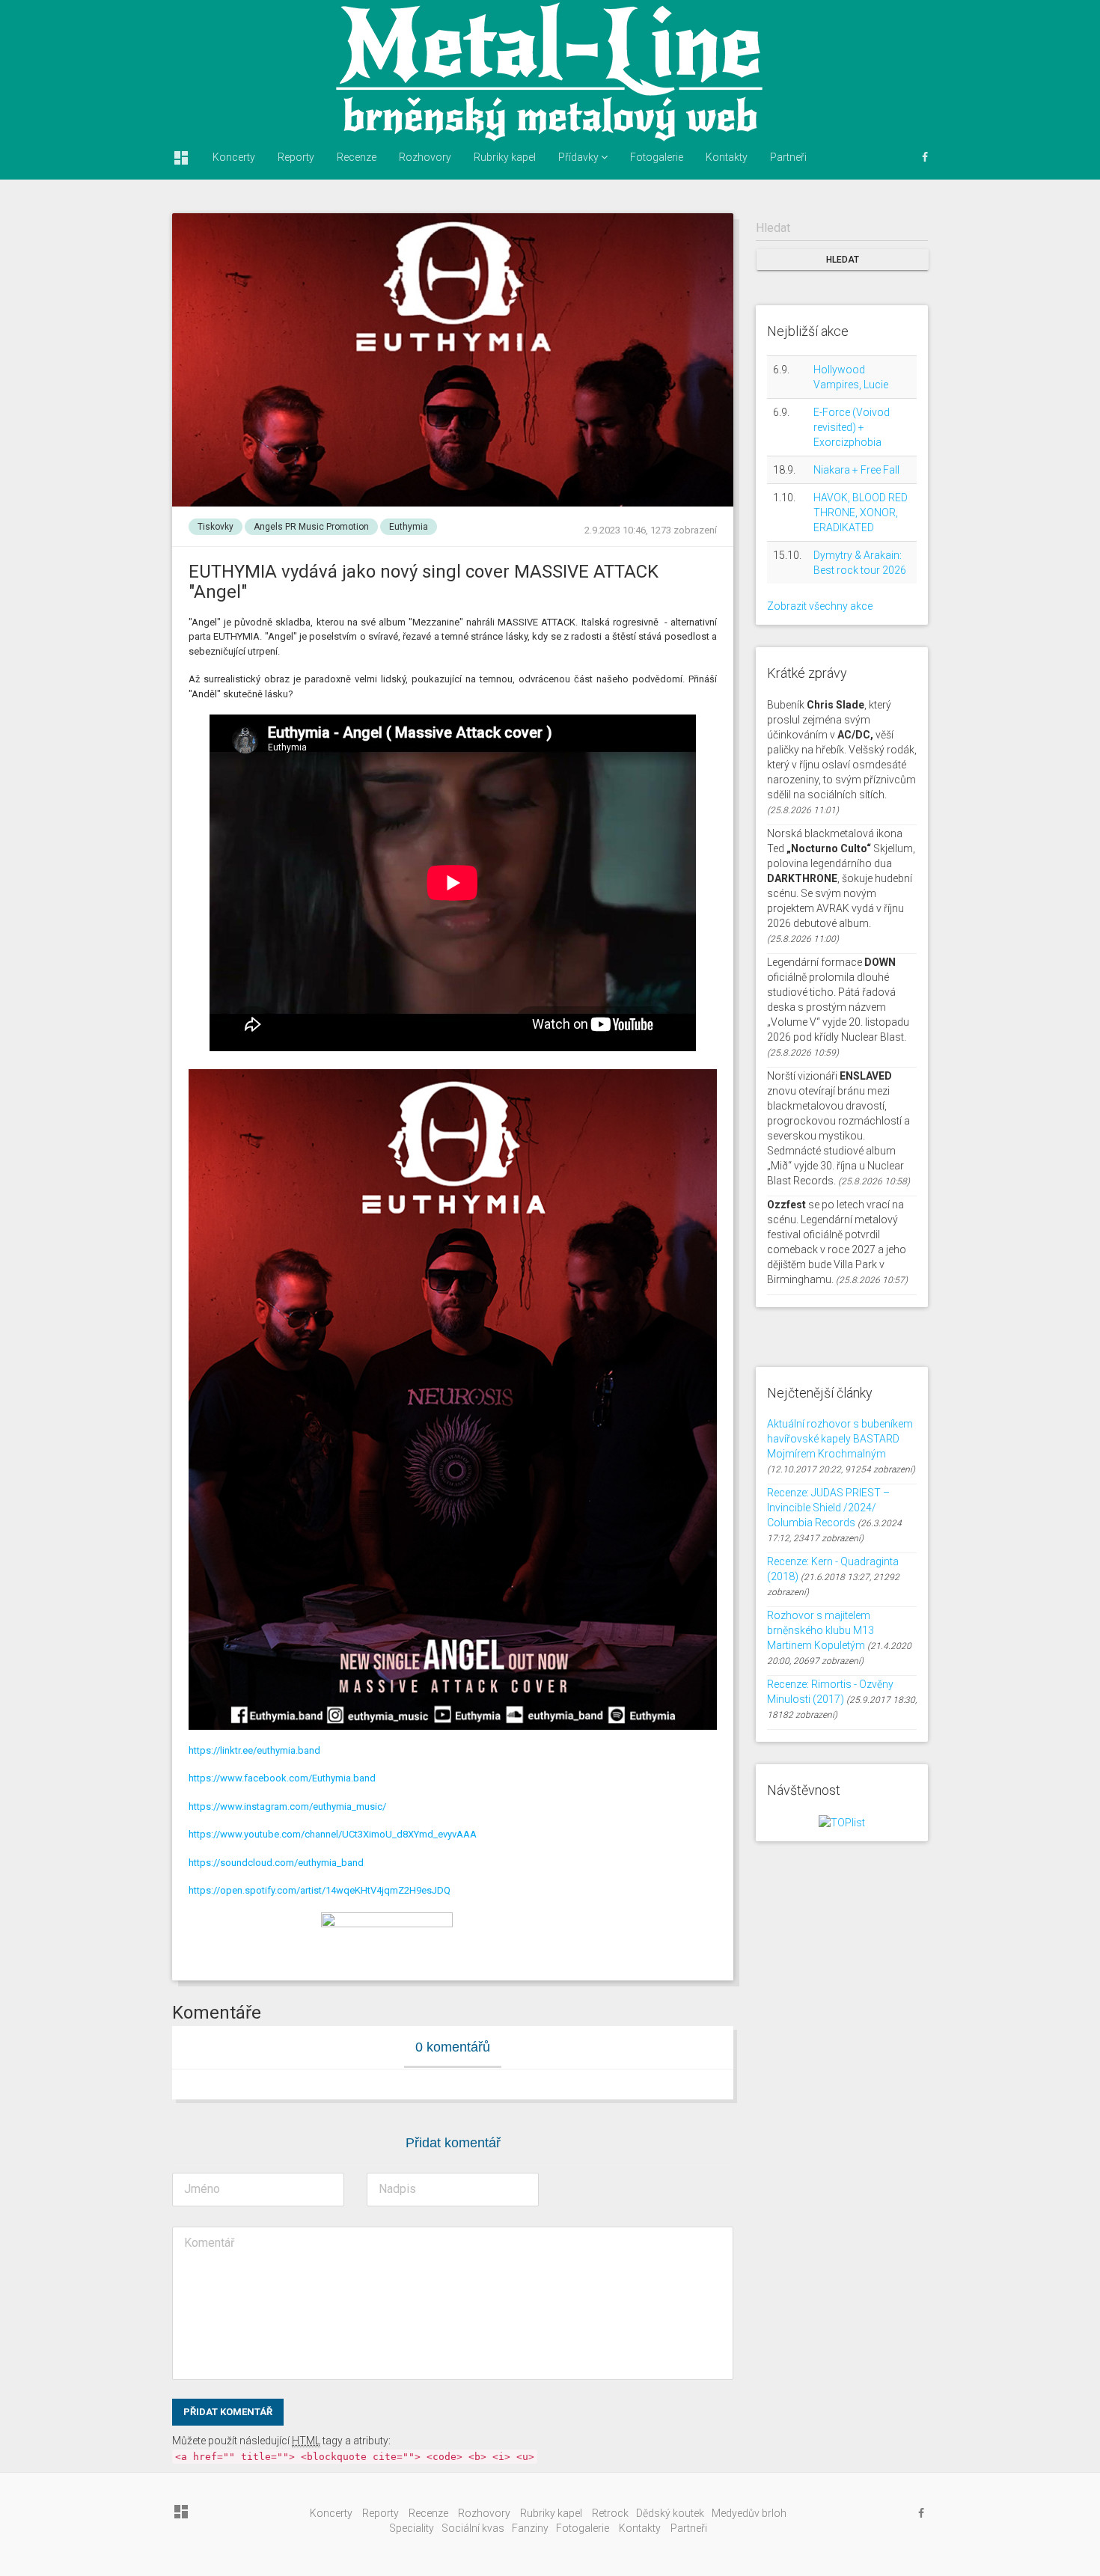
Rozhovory (425, 157)
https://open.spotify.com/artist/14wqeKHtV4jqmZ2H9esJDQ (320, 1890)
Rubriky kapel (505, 157)
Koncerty (234, 157)
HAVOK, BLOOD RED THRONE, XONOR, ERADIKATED (861, 513)
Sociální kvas (473, 2528)
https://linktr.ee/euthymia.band (254, 1750)
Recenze (357, 157)
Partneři (788, 157)
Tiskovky (216, 527)
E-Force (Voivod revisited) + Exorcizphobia (852, 427)
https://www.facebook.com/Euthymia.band (282, 1778)
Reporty (296, 157)
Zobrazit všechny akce (820, 606)
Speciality (412, 2528)
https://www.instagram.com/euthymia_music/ (287, 1806)
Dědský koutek (670, 2513)
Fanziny (530, 2528)
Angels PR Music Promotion (311, 527)
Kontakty (727, 157)
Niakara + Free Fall (856, 470)
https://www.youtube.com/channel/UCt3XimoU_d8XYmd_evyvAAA (333, 1834)
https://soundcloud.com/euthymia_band (276, 1863)
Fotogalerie (657, 157)
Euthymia (409, 527)
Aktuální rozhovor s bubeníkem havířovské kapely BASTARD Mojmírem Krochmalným (840, 1439)
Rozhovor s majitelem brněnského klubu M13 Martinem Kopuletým (821, 1630)
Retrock (610, 2513)
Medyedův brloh (749, 2513)
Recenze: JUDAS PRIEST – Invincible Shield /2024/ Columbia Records (828, 1508)
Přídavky (580, 157)
